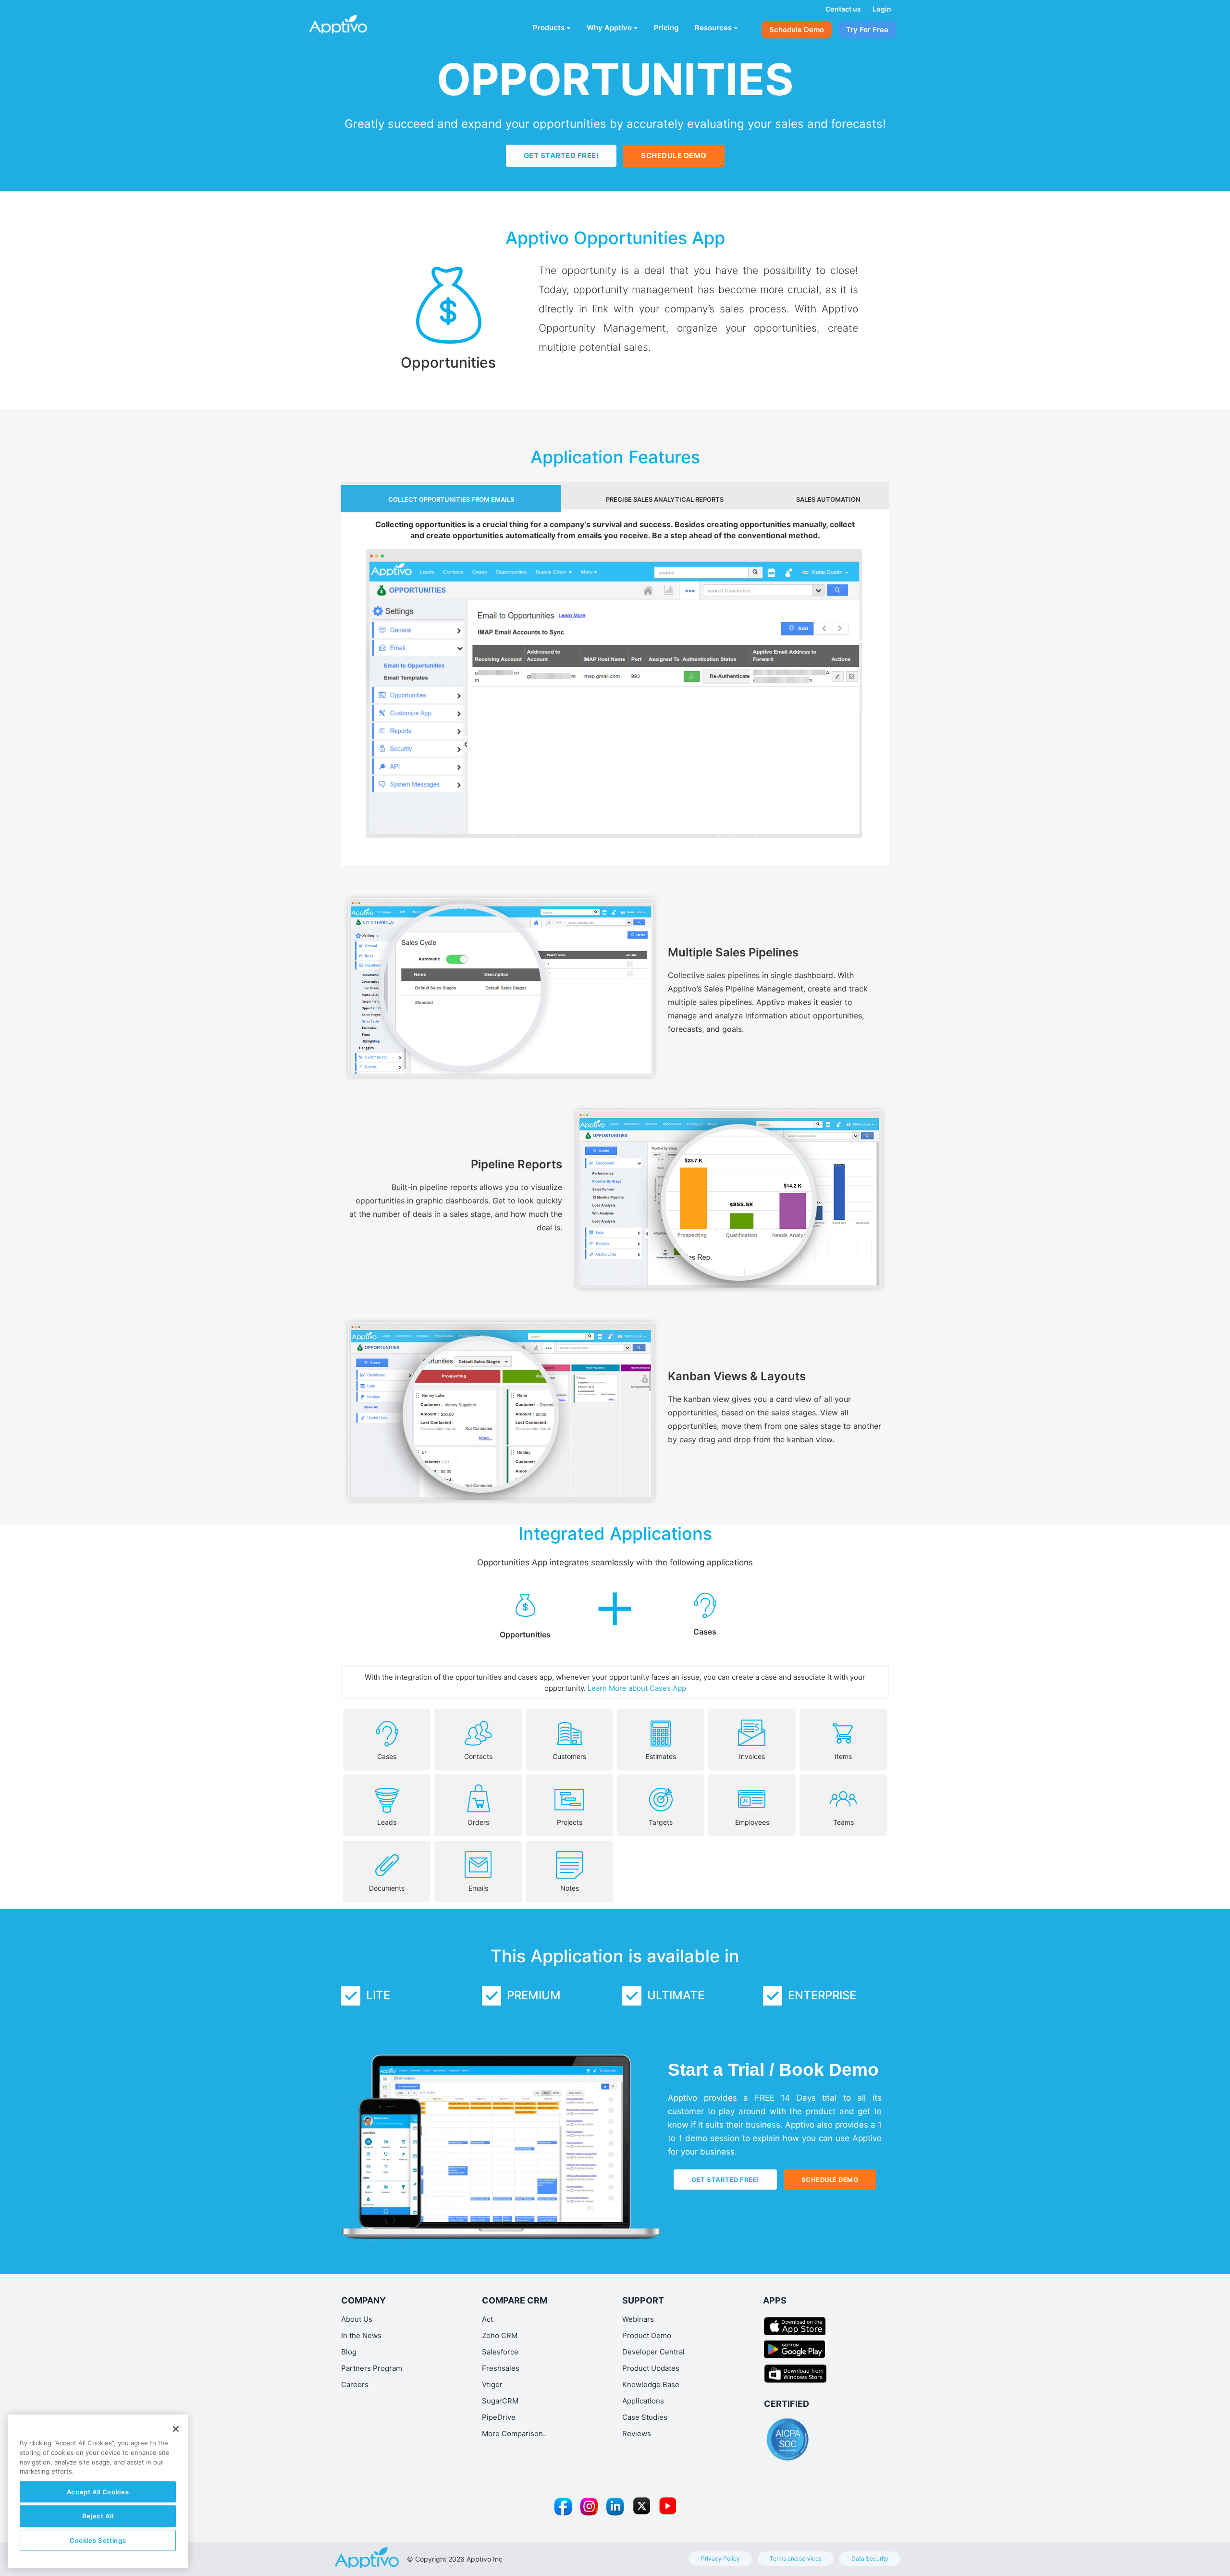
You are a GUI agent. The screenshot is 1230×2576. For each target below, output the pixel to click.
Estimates (661, 1756)
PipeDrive (499, 2417)
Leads (387, 1822)
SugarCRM (500, 2401)
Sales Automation (828, 499)
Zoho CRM (500, 2335)
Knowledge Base (651, 2384)
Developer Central (653, 2352)
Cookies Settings (98, 2540)
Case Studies (645, 2417)
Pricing (666, 28)
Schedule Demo (797, 30)
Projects (570, 1822)
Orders (478, 1822)
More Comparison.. (514, 2434)
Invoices (752, 1756)
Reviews (637, 2434)
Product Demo (647, 2335)
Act (487, 2319)
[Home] (354, 22)
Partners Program (372, 2368)
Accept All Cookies (98, 2492)
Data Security (870, 2558)
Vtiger (492, 2384)
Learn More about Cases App (637, 1688)
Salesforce (500, 2352)
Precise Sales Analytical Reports (665, 499)
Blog (349, 2352)
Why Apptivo (609, 28)
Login (882, 9)
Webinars (638, 2319)
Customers (569, 1756)
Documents (387, 1888)
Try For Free (867, 30)
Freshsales (501, 2368)
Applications (643, 2401)
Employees (752, 1822)
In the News (361, 2335)
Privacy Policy (720, 2558)
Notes (570, 1888)
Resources (713, 28)
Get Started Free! (561, 155)
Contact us (843, 9)
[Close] (176, 2429)
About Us (357, 2319)
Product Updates (651, 2368)
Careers (355, 2384)
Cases (387, 1756)
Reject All (98, 2516)
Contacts (478, 1756)
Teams (843, 1822)
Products (549, 28)
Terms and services (796, 2558)
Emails (478, 1888)
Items (843, 1756)
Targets (661, 1822)
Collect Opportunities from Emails (451, 499)
